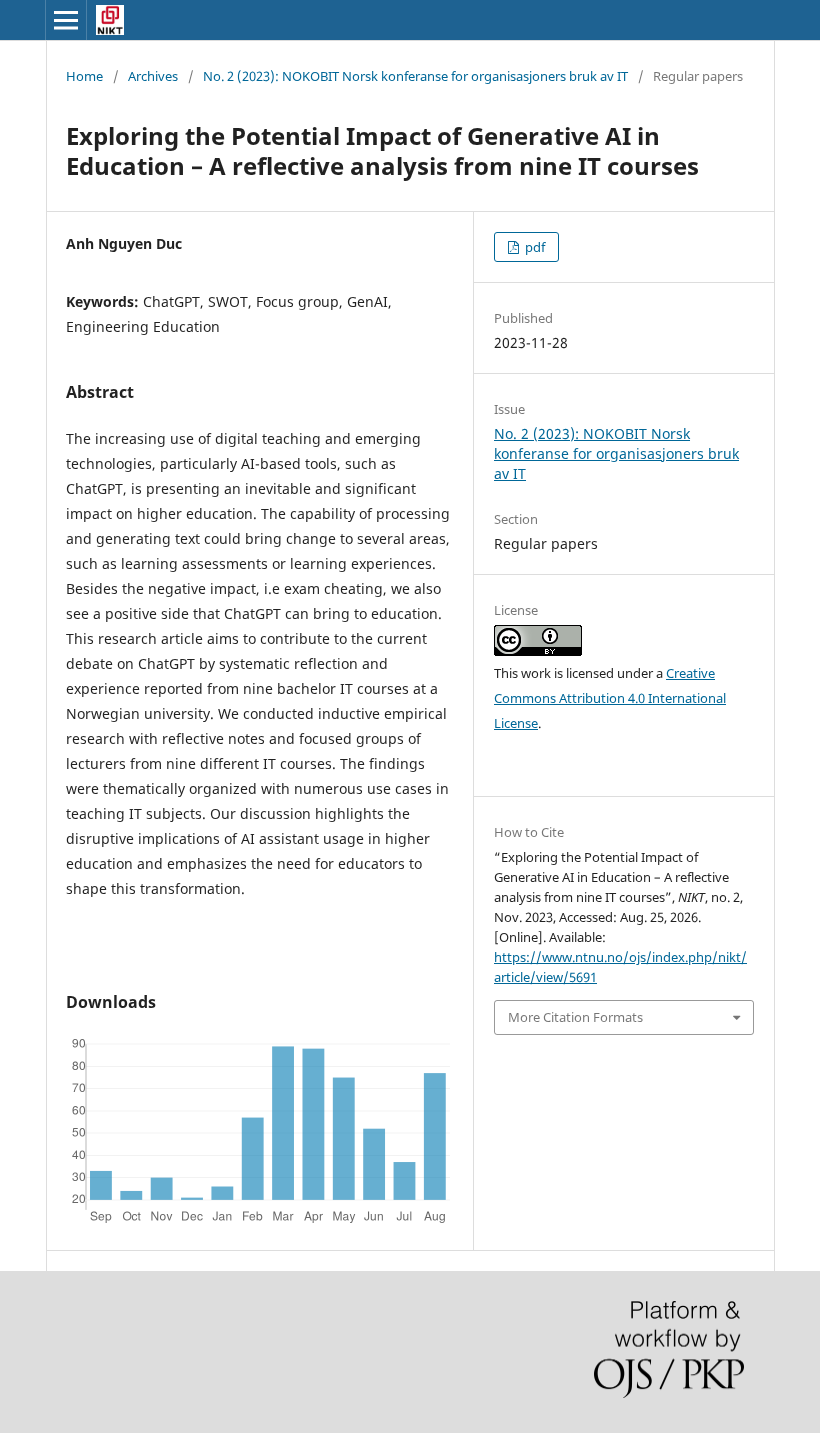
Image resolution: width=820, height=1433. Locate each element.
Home (84, 76)
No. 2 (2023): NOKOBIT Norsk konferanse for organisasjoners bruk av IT (415, 76)
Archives (153, 76)
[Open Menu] (66, 20)
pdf (533, 247)
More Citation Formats (575, 1017)
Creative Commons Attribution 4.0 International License (610, 698)
